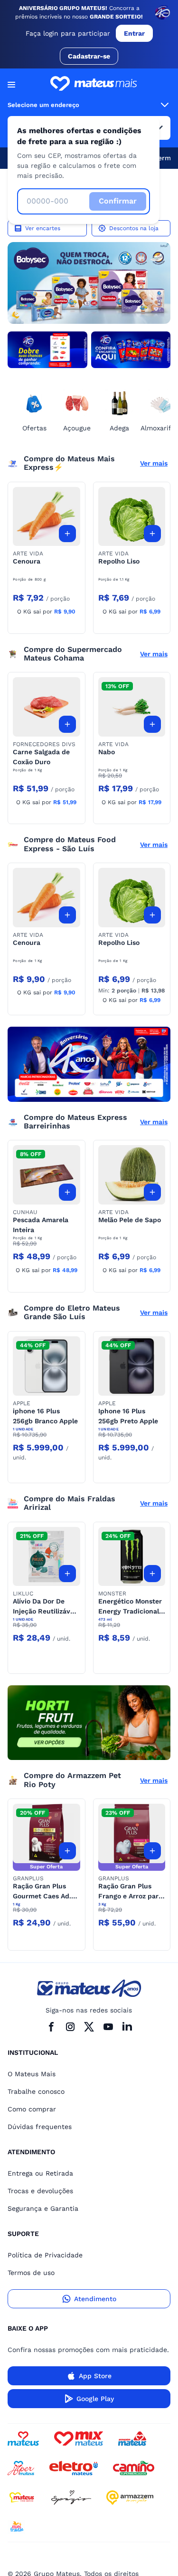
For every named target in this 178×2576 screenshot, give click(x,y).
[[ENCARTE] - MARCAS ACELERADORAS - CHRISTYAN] (89, 1064)
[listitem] (89, 283)
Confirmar (118, 201)
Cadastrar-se (89, 56)
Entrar (134, 33)
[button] (47, 517)
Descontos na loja (134, 228)
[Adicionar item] (67, 534)
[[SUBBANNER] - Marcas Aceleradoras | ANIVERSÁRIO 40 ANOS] (47, 350)
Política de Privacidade (45, 2255)
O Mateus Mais (32, 2074)
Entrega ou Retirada (40, 2173)
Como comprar (32, 2109)
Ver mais (154, 463)
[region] (89, 283)
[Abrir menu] (11, 85)
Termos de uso (31, 2273)
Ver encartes (43, 228)
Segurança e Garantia (43, 2208)
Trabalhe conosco (36, 2091)
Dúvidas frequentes (40, 2127)
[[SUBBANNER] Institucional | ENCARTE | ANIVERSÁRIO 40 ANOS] (131, 350)
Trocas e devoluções (40, 2191)
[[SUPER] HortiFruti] (89, 1723)
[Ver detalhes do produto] (47, 517)
